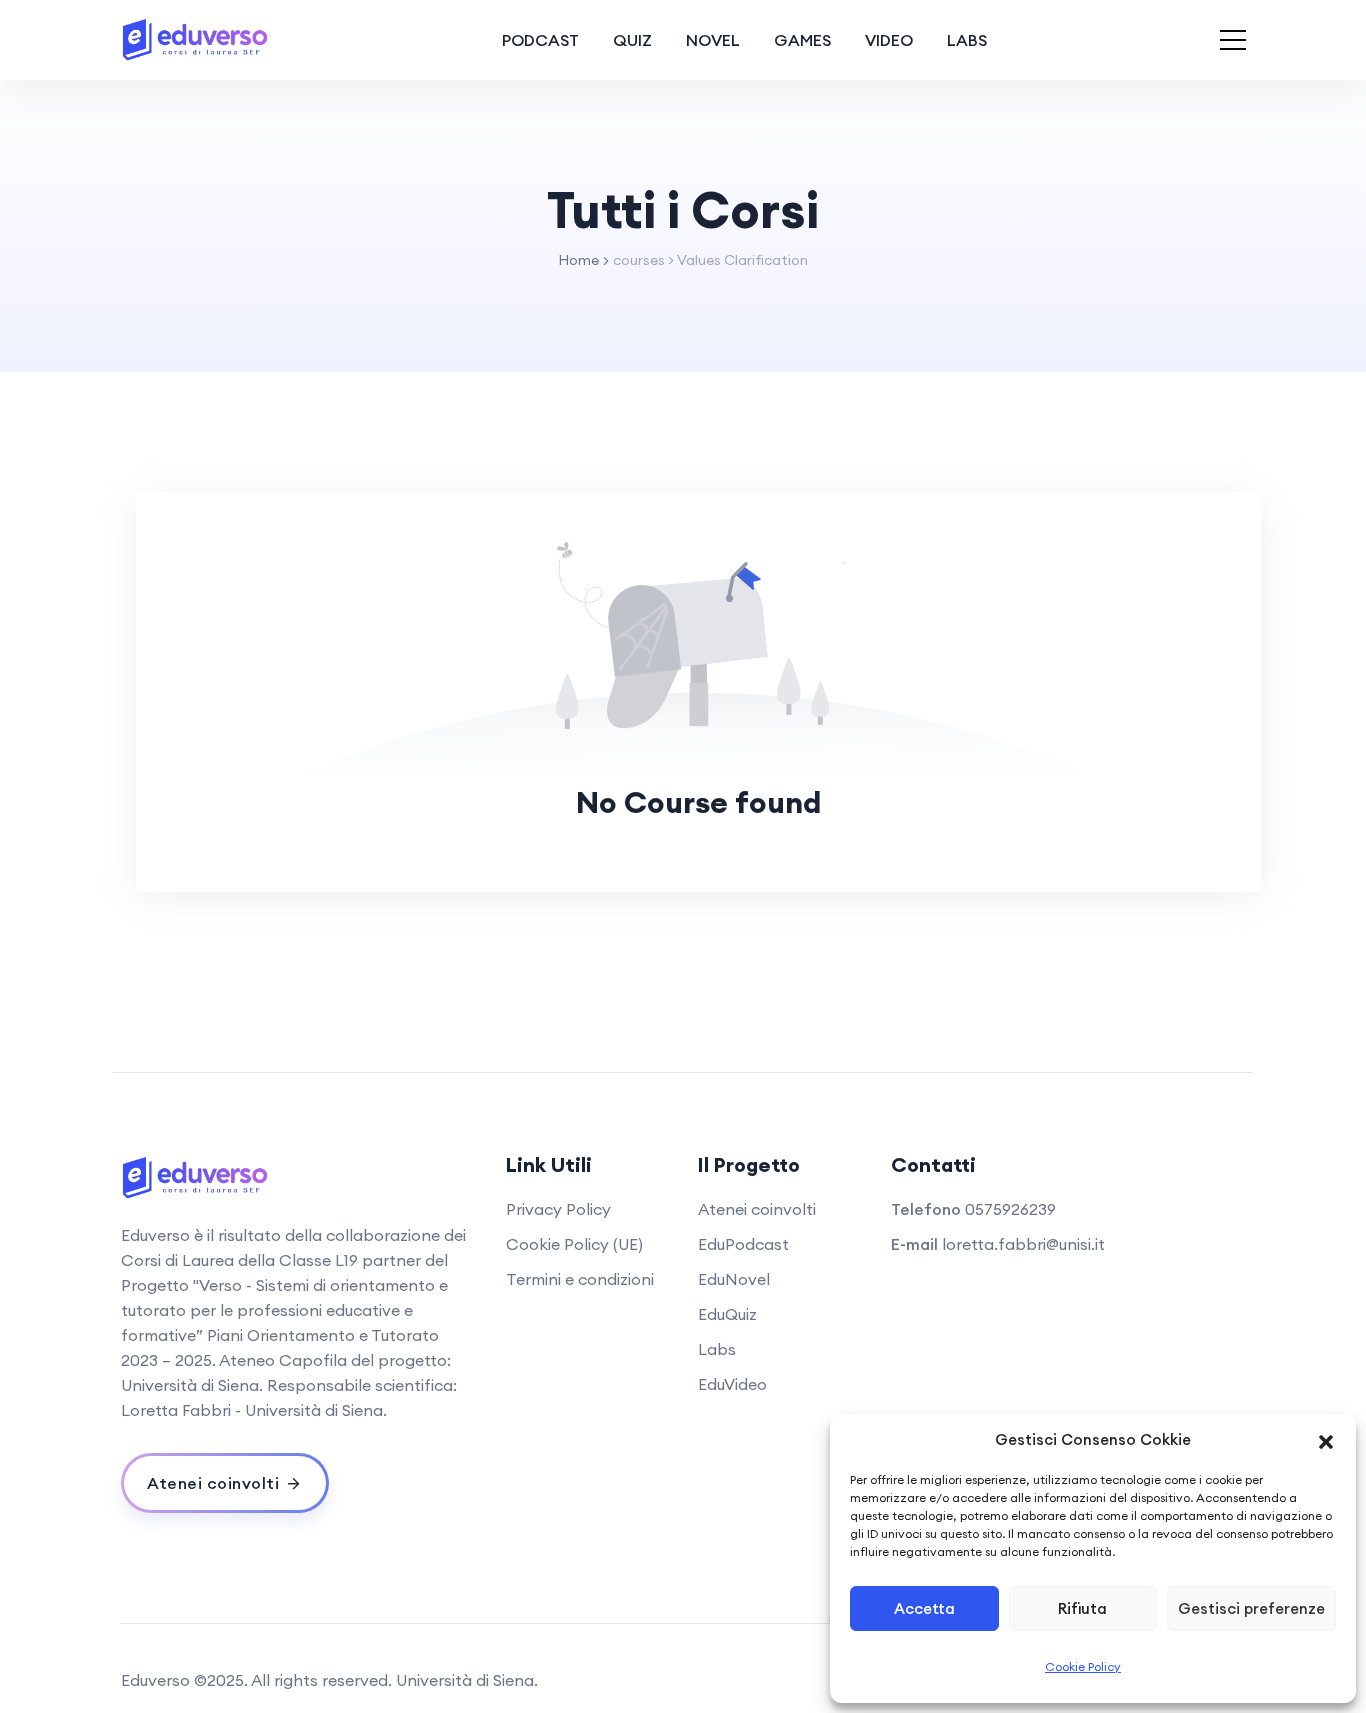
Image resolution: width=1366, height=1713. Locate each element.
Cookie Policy (1083, 1666)
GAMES (802, 40)
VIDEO (889, 40)
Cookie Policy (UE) (574, 1244)
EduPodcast (743, 1244)
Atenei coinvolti (757, 1209)
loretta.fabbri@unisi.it (1023, 1244)
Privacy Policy (558, 1209)
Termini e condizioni (580, 1279)
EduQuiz (727, 1314)
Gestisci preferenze (1251, 1608)
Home (578, 260)
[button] (1326, 1440)
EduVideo (732, 1384)
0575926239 (1010, 1209)
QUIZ (632, 40)
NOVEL (713, 40)
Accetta (924, 1608)
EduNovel (734, 1279)
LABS (967, 40)
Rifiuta (1082, 1608)
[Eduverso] (195, 40)
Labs (717, 1349)
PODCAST (540, 40)
